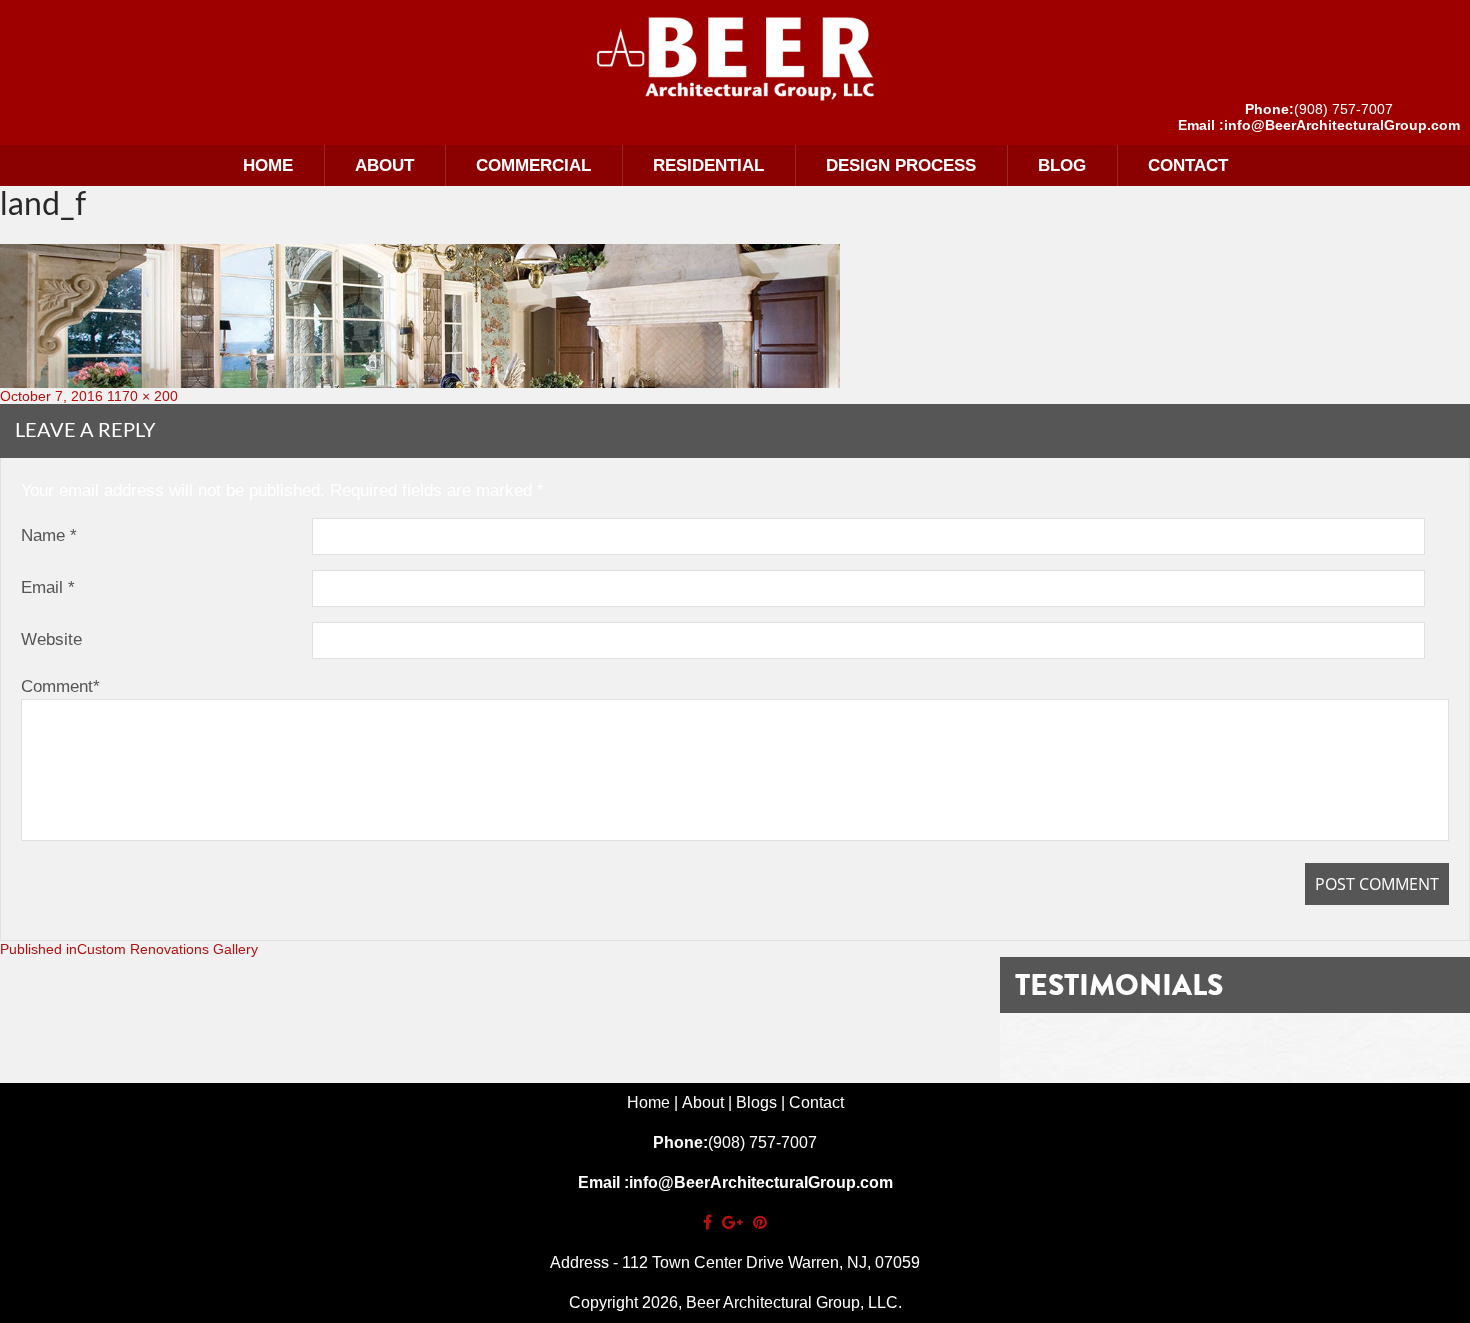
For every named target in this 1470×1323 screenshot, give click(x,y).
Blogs (756, 1102)
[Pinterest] (760, 1222)
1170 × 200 (142, 396)
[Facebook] (707, 1222)
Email (48, 587)
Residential (708, 165)
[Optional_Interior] (735, 58)
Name (49, 535)
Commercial (533, 165)
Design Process (901, 165)
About (384, 165)
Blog (1062, 165)
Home (268, 165)
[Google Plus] (732, 1222)
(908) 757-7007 (1343, 109)
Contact (1188, 165)
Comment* (60, 686)
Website (51, 639)
